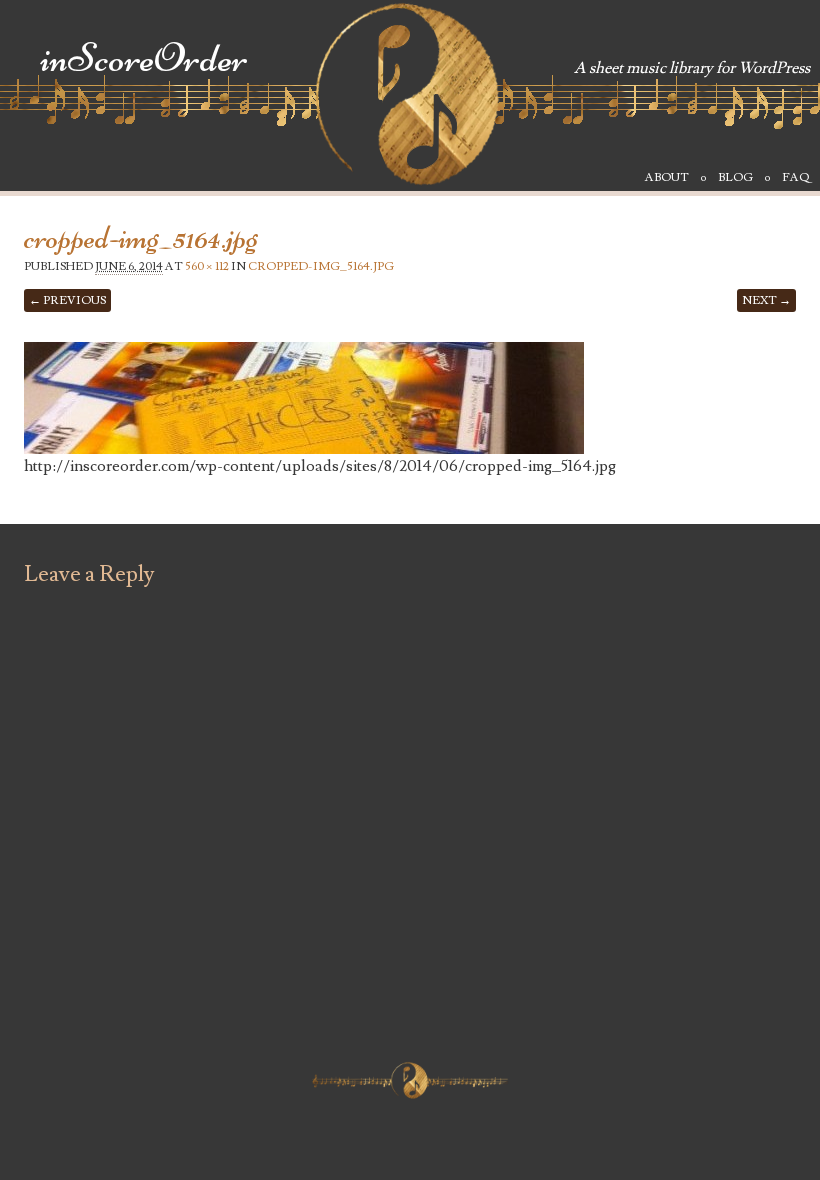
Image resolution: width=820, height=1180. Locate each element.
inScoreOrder (144, 58)
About (667, 177)
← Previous (67, 300)
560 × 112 (207, 266)
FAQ (796, 177)
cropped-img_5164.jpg (321, 266)
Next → (766, 300)
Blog (735, 177)
